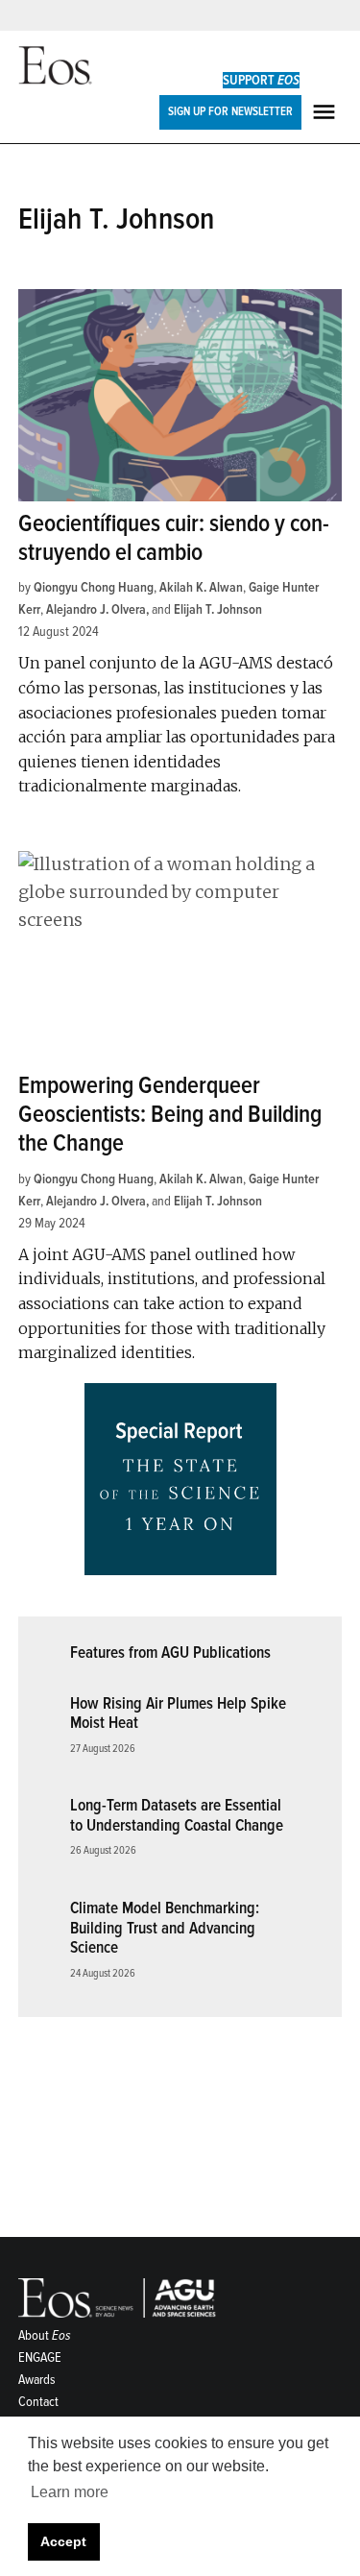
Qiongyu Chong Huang (94, 587)
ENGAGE (40, 2357)
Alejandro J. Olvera (96, 609)
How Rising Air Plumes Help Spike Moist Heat (178, 1713)
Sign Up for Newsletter (230, 111)
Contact (38, 2402)
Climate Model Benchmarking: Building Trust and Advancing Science (165, 1928)
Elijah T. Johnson (218, 609)
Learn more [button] (70, 2492)
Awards (37, 2380)
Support (261, 80)
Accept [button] (63, 2541)
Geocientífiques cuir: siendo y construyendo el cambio (174, 538)
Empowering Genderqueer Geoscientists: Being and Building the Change (170, 1115)
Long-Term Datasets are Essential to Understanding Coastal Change (177, 1815)
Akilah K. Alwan (201, 587)
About (45, 2335)
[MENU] (326, 112)
